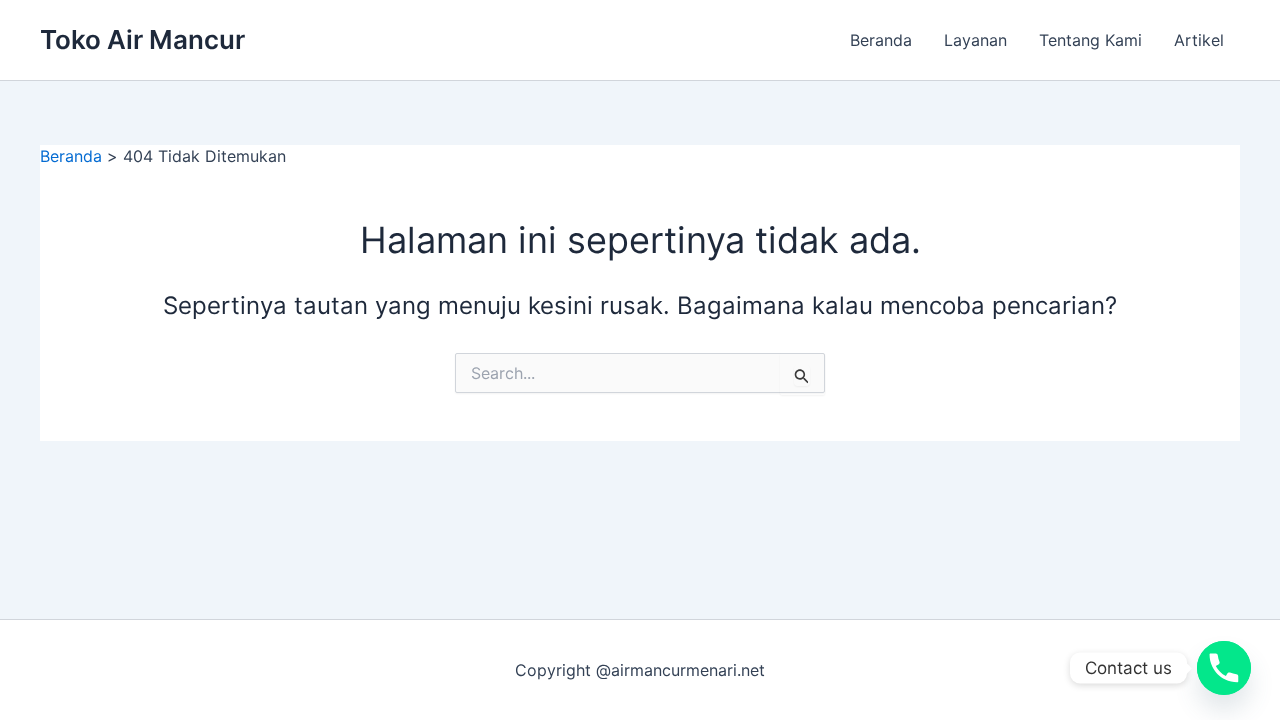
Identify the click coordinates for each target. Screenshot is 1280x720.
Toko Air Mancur (142, 39)
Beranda (881, 40)
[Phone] (1224, 668)
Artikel (1199, 40)
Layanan (975, 40)
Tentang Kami (1090, 40)
